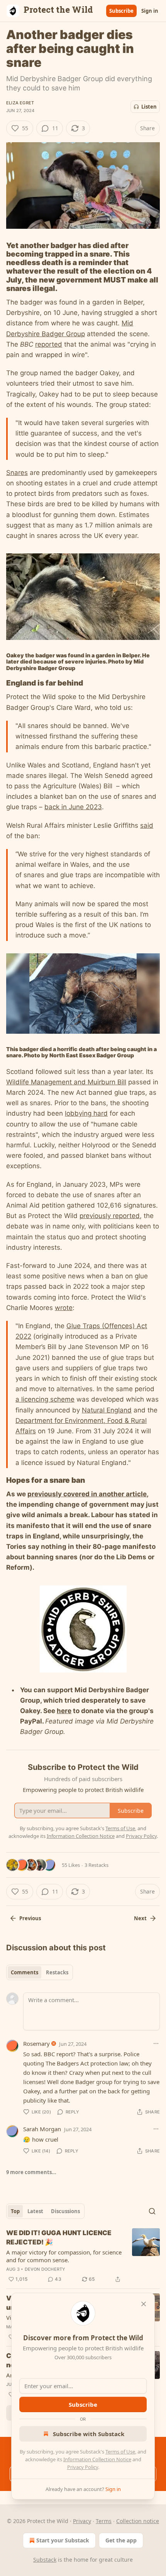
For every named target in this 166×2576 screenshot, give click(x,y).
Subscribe (121, 11)
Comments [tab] (25, 1972)
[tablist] (40, 1972)
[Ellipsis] (156, 2043)
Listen (149, 107)
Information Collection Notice (97, 2459)
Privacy (82, 2521)
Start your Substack (63, 2540)
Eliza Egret (20, 103)
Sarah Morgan (42, 2129)
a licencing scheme (45, 1399)
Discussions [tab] (65, 2211)
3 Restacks (97, 1865)
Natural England (107, 1410)
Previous (30, 1918)
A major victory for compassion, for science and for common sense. (64, 2256)
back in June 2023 (73, 807)
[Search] (152, 2211)
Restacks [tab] (57, 1972)
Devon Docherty (45, 2269)
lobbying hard (86, 1113)
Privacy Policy (83, 2467)
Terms (104, 2521)
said (147, 825)
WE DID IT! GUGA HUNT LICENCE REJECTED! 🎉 (59, 2237)
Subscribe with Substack (89, 2434)
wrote (64, 1308)
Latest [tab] (35, 2211)
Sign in (150, 11)
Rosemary (36, 2043)
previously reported (110, 1216)
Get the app (121, 2540)
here (64, 1711)
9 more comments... (31, 2172)
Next (140, 1918)
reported (49, 344)
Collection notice (138, 2521)
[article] (83, 2256)
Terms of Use (120, 2452)
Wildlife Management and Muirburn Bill (66, 1082)
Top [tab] (15, 2211)
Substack (45, 2560)
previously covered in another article (87, 1494)
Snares (17, 473)
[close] (144, 2304)
